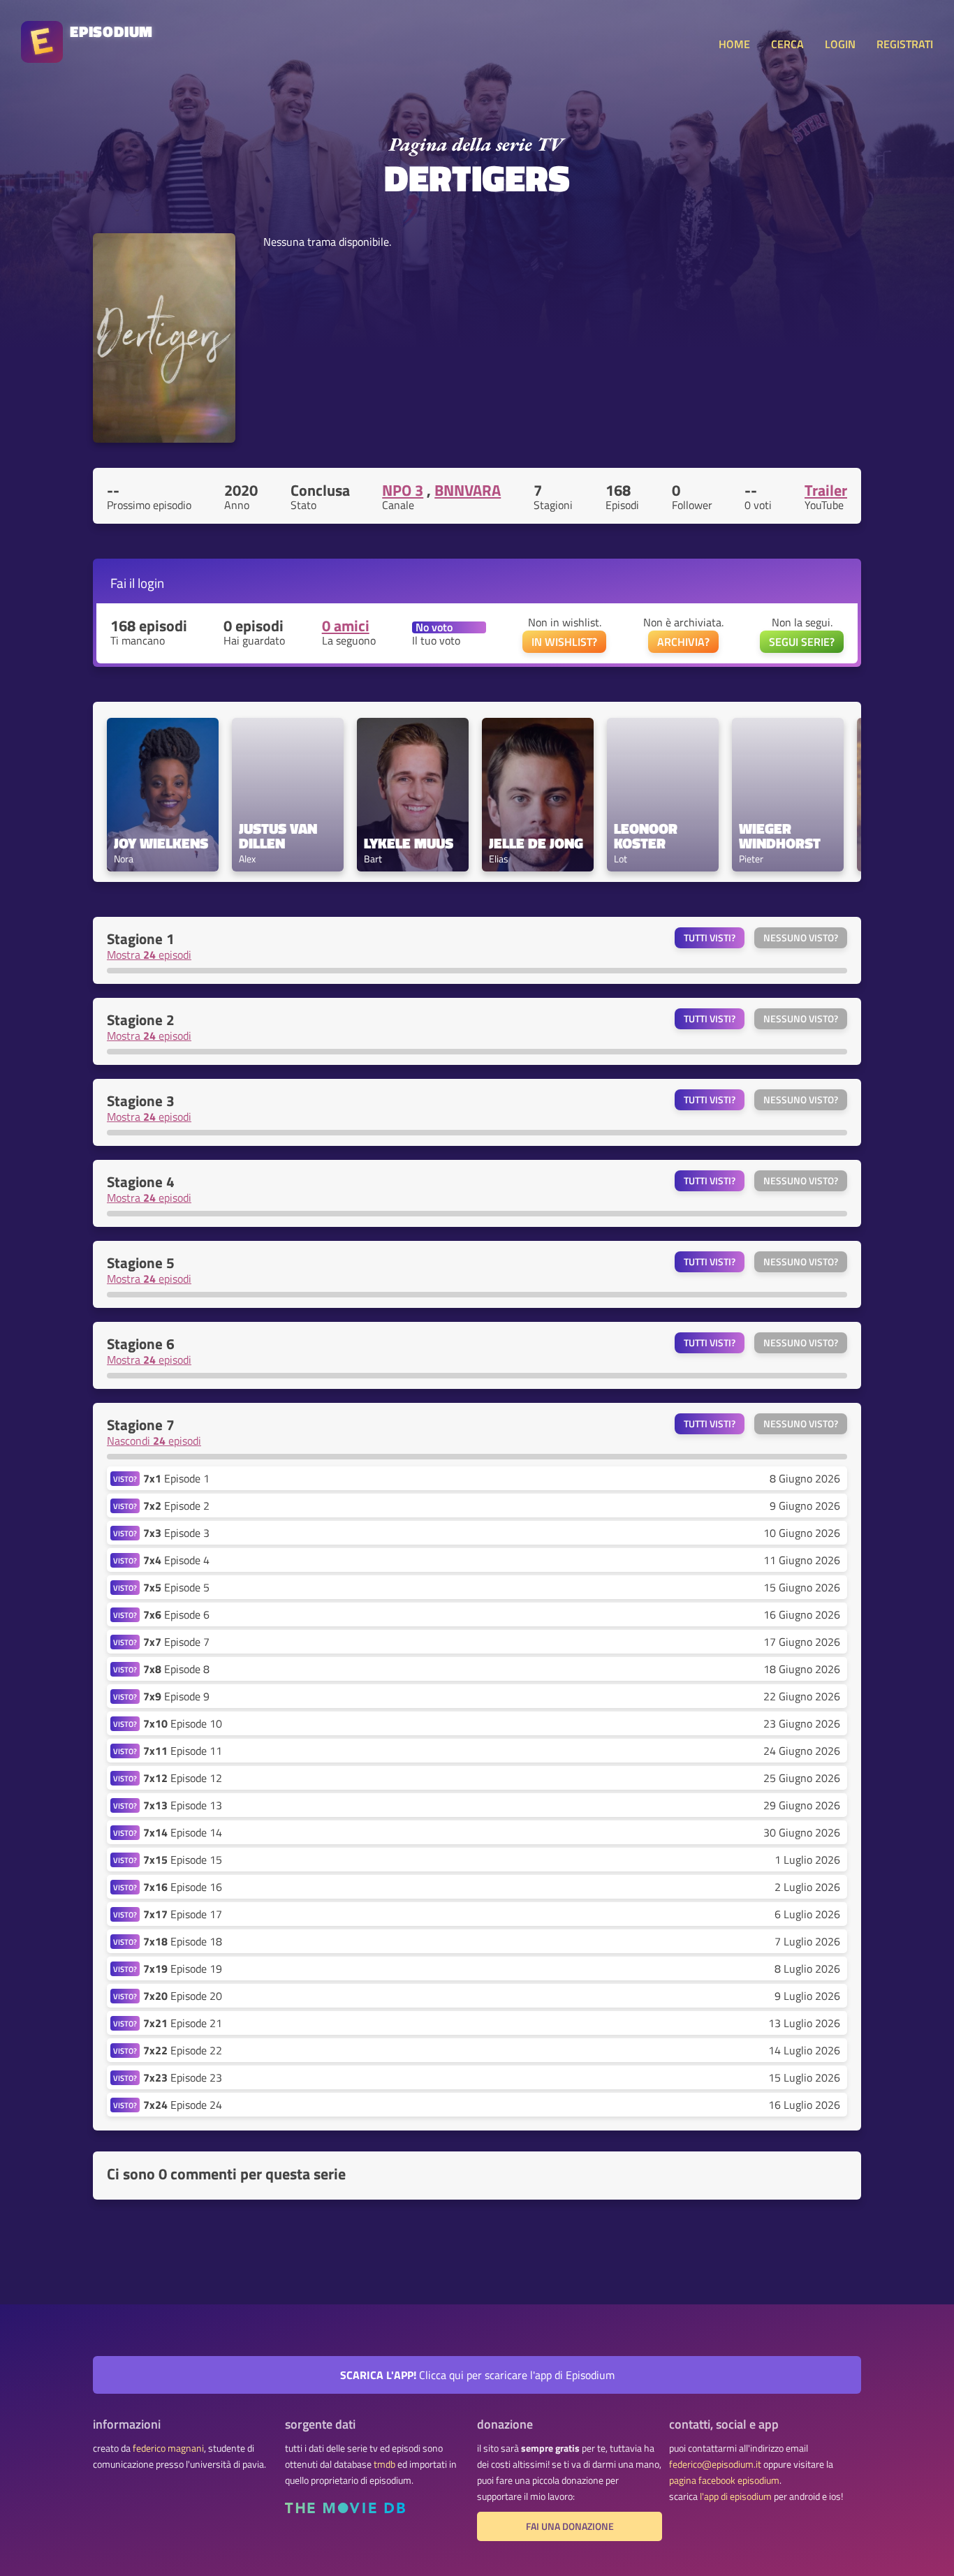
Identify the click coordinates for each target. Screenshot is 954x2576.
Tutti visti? (710, 938)
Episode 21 (183, 2023)
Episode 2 (176, 1506)
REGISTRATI (905, 44)
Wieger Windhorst (780, 836)
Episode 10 (183, 1723)
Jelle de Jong (536, 843)
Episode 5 (176, 1587)
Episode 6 (176, 1614)
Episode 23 (183, 2077)
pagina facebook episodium (724, 2480)
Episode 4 (176, 1560)
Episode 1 (176, 1478)
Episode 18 (183, 1941)
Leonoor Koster (647, 836)
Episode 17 (183, 1914)
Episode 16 (183, 1887)
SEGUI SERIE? (802, 642)
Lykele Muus (409, 843)
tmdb (384, 2464)
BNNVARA (468, 490)
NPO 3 (403, 490)
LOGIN (840, 44)
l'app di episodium (736, 2496)
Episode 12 (183, 1778)
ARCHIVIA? (683, 642)
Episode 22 (183, 2050)
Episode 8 (176, 1669)
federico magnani (168, 2448)
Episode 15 (183, 1860)
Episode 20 (183, 1996)
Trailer (826, 490)
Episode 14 (183, 1832)
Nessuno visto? (801, 938)
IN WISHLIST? (564, 642)
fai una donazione (570, 2526)
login (151, 583)
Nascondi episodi (154, 1441)
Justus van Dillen (280, 836)
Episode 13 (183, 1805)
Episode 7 (176, 1642)
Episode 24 (183, 2105)
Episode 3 (176, 1533)
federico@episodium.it (715, 2464)
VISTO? (125, 1479)
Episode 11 (183, 1751)
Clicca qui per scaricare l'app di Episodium (477, 2375)
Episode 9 (176, 1696)
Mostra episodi (149, 955)
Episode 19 (183, 1968)
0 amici (346, 626)
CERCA (787, 44)
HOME (734, 44)
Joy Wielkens (161, 843)
